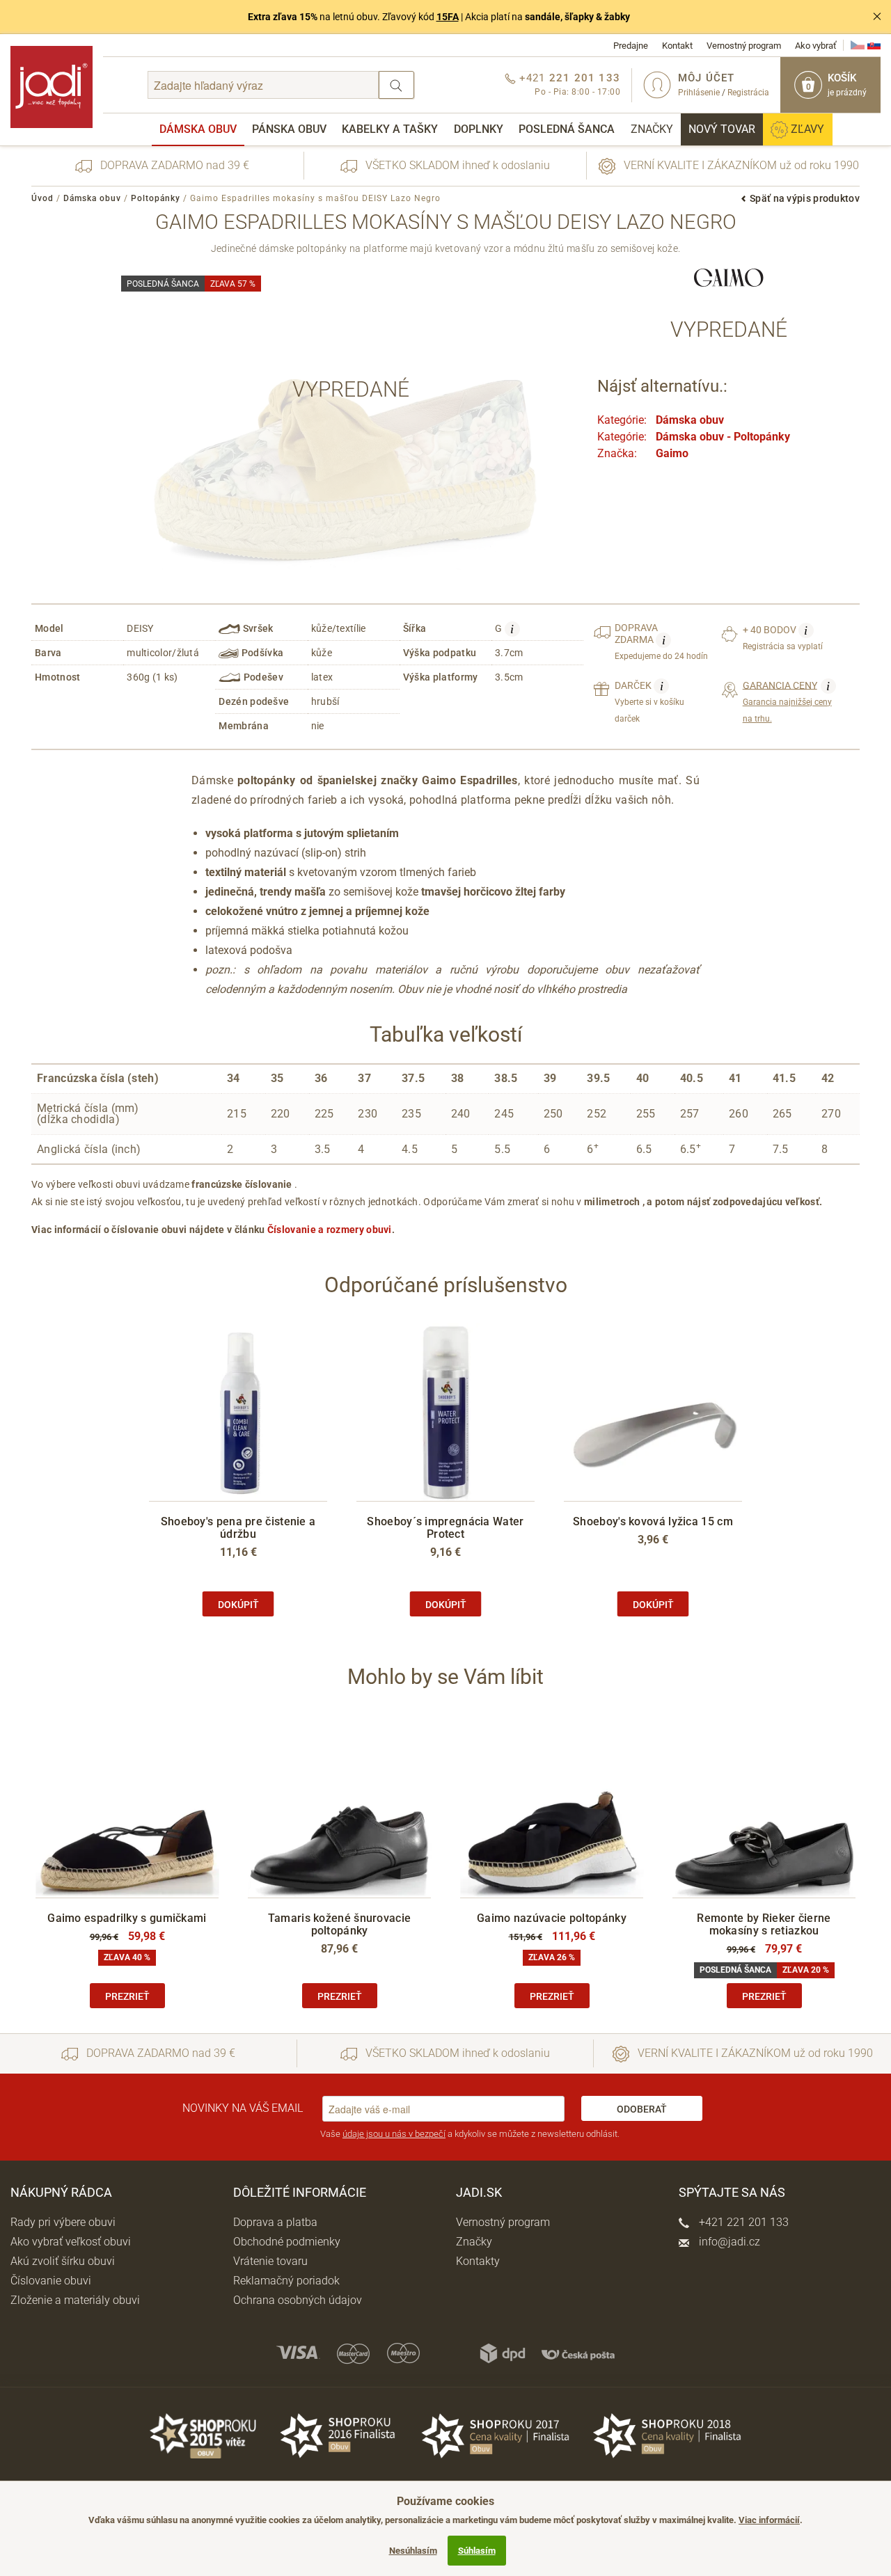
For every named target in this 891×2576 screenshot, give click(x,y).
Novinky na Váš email (243, 2108)
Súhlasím (477, 2551)
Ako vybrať (816, 46)
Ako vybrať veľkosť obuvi (71, 2242)
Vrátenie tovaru (270, 2261)
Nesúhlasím (413, 2551)
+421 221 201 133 (742, 2222)
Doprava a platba (275, 2222)
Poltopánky (156, 198)
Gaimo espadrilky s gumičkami (127, 1918)
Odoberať (642, 2109)
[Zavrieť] (877, 17)
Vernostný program (744, 46)
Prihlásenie (699, 93)
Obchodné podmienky (287, 2242)
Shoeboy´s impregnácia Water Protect (445, 1528)
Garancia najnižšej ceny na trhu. (787, 701)
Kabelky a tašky (390, 129)
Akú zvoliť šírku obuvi (63, 2261)
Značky (652, 129)
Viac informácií (769, 2520)
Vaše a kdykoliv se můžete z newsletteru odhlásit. (470, 2134)
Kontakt (677, 46)
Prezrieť (127, 1996)
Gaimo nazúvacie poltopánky (552, 1918)
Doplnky (479, 129)
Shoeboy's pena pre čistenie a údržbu (238, 1528)
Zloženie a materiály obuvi (75, 2300)
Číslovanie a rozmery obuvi (330, 1230)
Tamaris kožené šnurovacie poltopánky (340, 1924)
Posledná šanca (567, 129)
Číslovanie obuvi (51, 2281)
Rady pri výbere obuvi (63, 2222)
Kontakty (478, 2261)
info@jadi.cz (728, 2242)
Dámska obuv (198, 129)
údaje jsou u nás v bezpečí (394, 2134)
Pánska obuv (289, 129)
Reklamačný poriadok (286, 2281)
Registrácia (748, 93)
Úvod (42, 198)
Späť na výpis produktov (805, 198)
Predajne (631, 46)
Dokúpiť (238, 1605)
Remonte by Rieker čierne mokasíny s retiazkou (764, 1924)
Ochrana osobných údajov (298, 2300)
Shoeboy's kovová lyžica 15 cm (653, 1521)
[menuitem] (198, 129)
